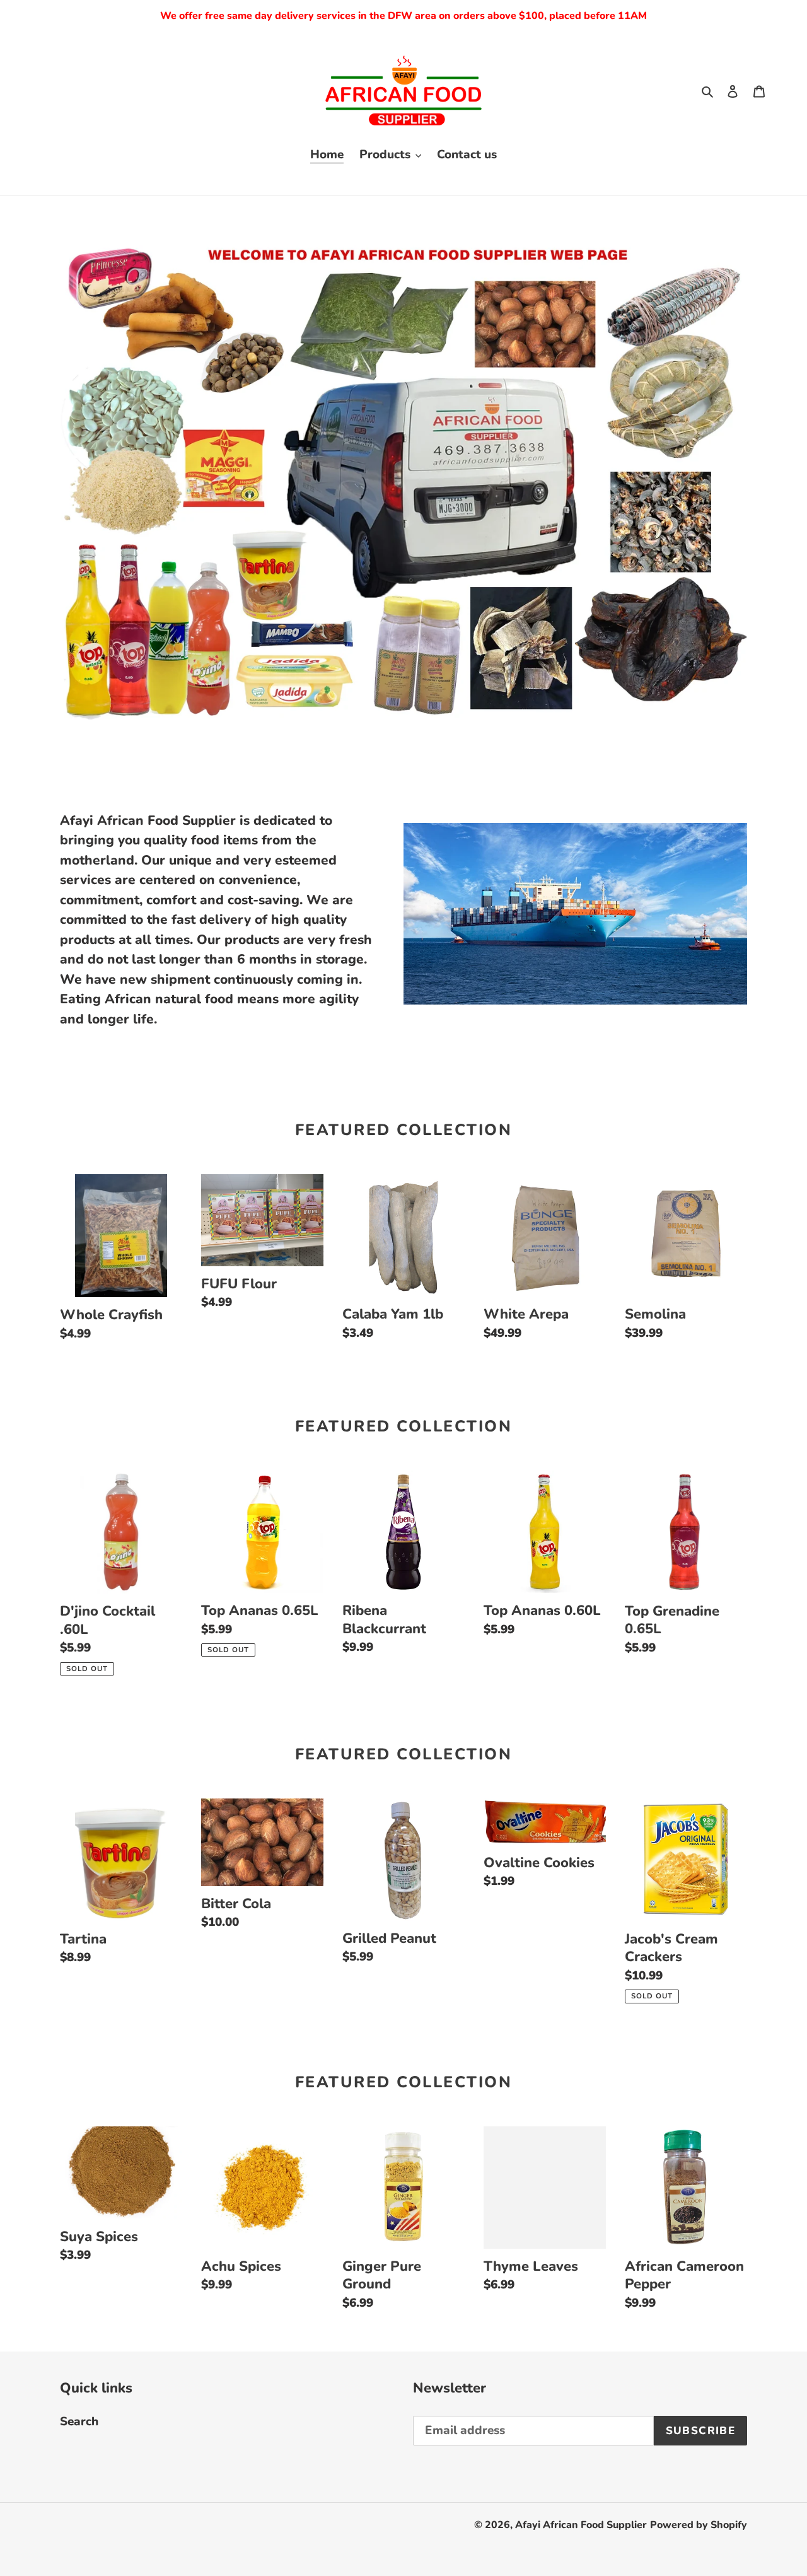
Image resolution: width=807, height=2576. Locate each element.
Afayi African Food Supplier (581, 2525)
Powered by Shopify (699, 2525)
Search (79, 2422)
